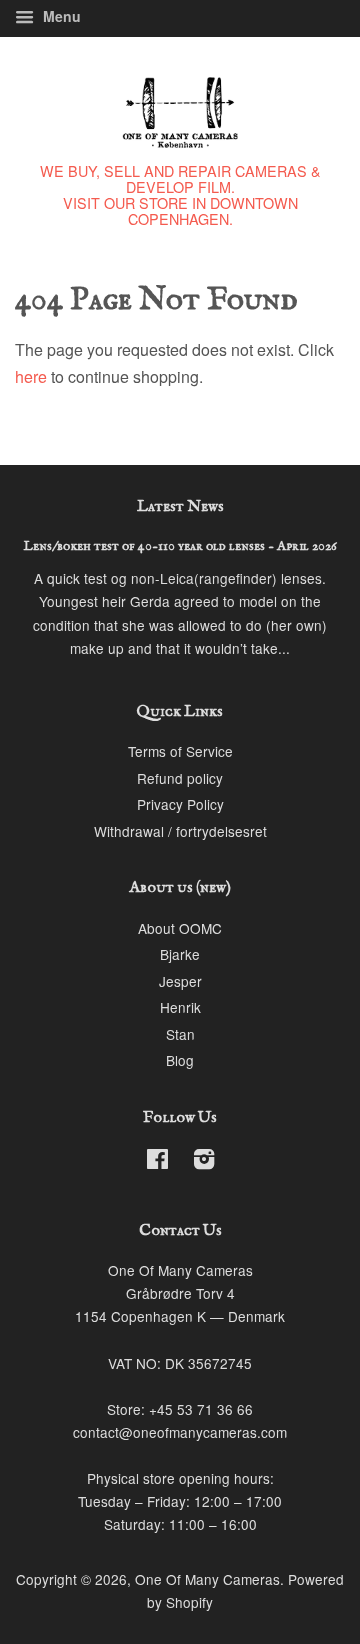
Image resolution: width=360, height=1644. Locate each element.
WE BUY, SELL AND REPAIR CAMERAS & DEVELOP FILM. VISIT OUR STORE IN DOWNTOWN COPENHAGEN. (180, 194)
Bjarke (180, 954)
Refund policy (180, 778)
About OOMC (180, 928)
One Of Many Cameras (207, 1579)
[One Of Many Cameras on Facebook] (157, 1162)
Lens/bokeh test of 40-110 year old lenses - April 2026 (180, 546)
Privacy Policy (180, 804)
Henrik (180, 1007)
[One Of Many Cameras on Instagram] (204, 1162)
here (31, 376)
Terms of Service (180, 751)
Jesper (180, 981)
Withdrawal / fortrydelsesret (180, 831)
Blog (180, 1060)
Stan (180, 1034)
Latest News (180, 507)
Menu (60, 16)
